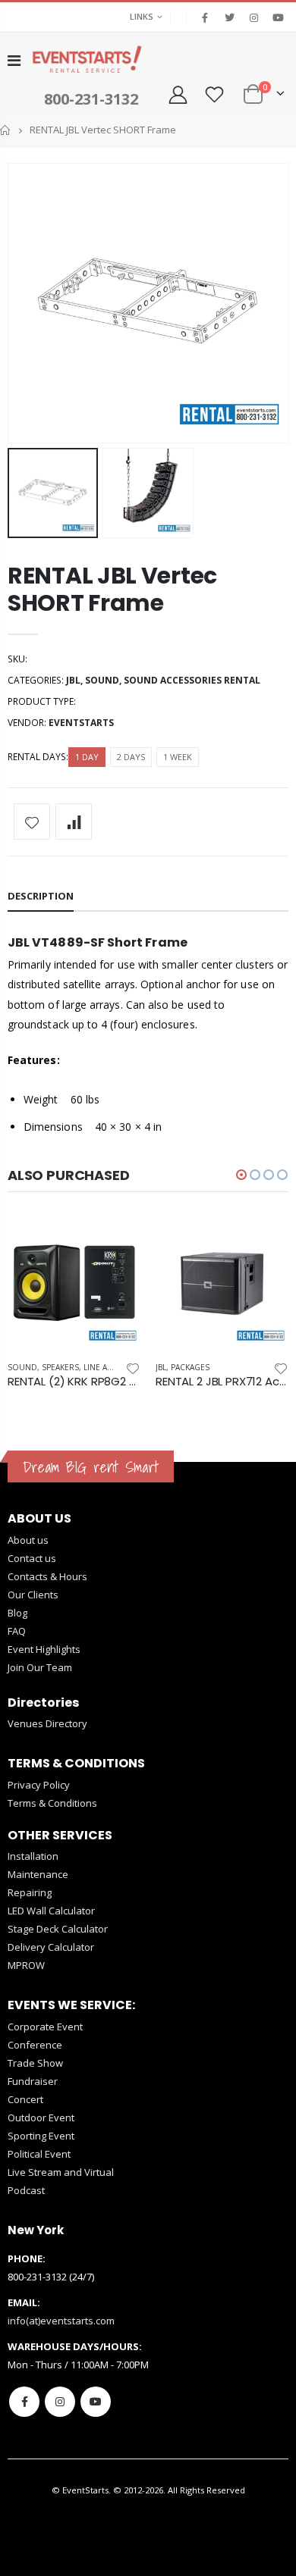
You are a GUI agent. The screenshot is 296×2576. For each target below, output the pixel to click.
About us (28, 1540)
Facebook (24, 2402)
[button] (241, 1175)
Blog (17, 1613)
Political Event (39, 2154)
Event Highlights (44, 1649)
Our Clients (33, 1595)
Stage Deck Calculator (58, 1929)
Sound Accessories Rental (192, 680)
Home (6, 130)
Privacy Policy (39, 1785)
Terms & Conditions (52, 1803)
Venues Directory (47, 1723)
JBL (73, 680)
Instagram (60, 2402)
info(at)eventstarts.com (61, 2321)
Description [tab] (41, 896)
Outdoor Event (41, 2117)
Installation (33, 1856)
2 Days (131, 757)
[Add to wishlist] (32, 822)
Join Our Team (40, 1667)
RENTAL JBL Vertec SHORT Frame (112, 589)
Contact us (32, 1558)
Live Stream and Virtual (61, 2172)
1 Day (87, 757)
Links (142, 16)
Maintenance (38, 1874)
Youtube (96, 2402)
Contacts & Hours (47, 1576)
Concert (25, 2099)
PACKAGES (190, 1367)
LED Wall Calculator (51, 1911)
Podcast (26, 2190)
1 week (178, 757)
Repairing (30, 1892)
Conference (35, 2045)
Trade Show (35, 2063)
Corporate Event (45, 2027)
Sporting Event (41, 2136)
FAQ (17, 1631)
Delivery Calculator (51, 1947)
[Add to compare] (74, 822)
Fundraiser (33, 2081)
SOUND (102, 680)
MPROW (26, 1965)
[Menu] (14, 60)
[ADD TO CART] (115, 1241)
